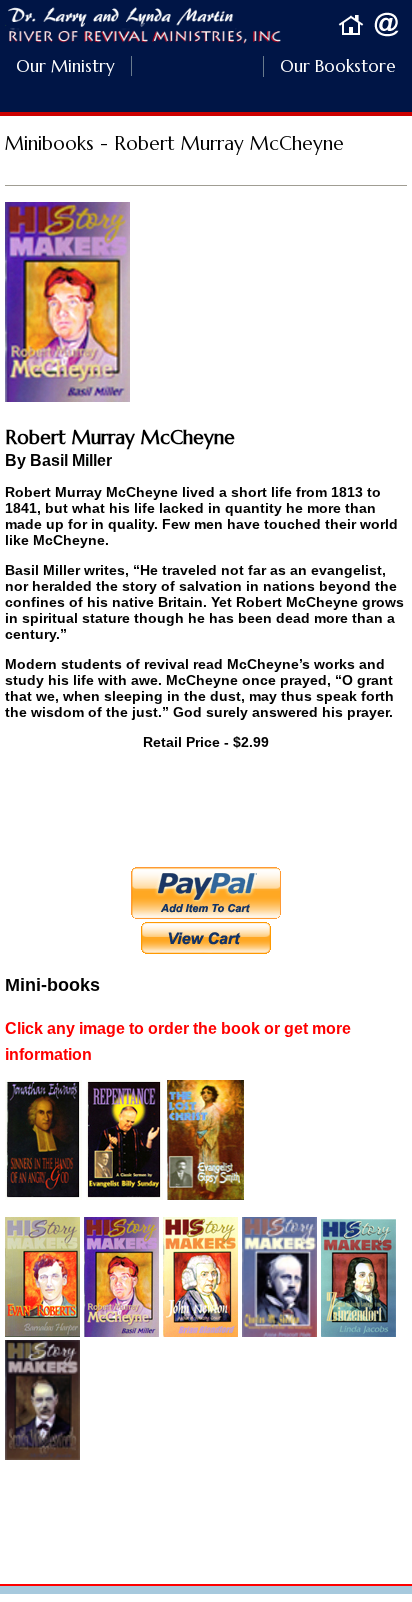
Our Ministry (65, 66)
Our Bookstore (329, 66)
